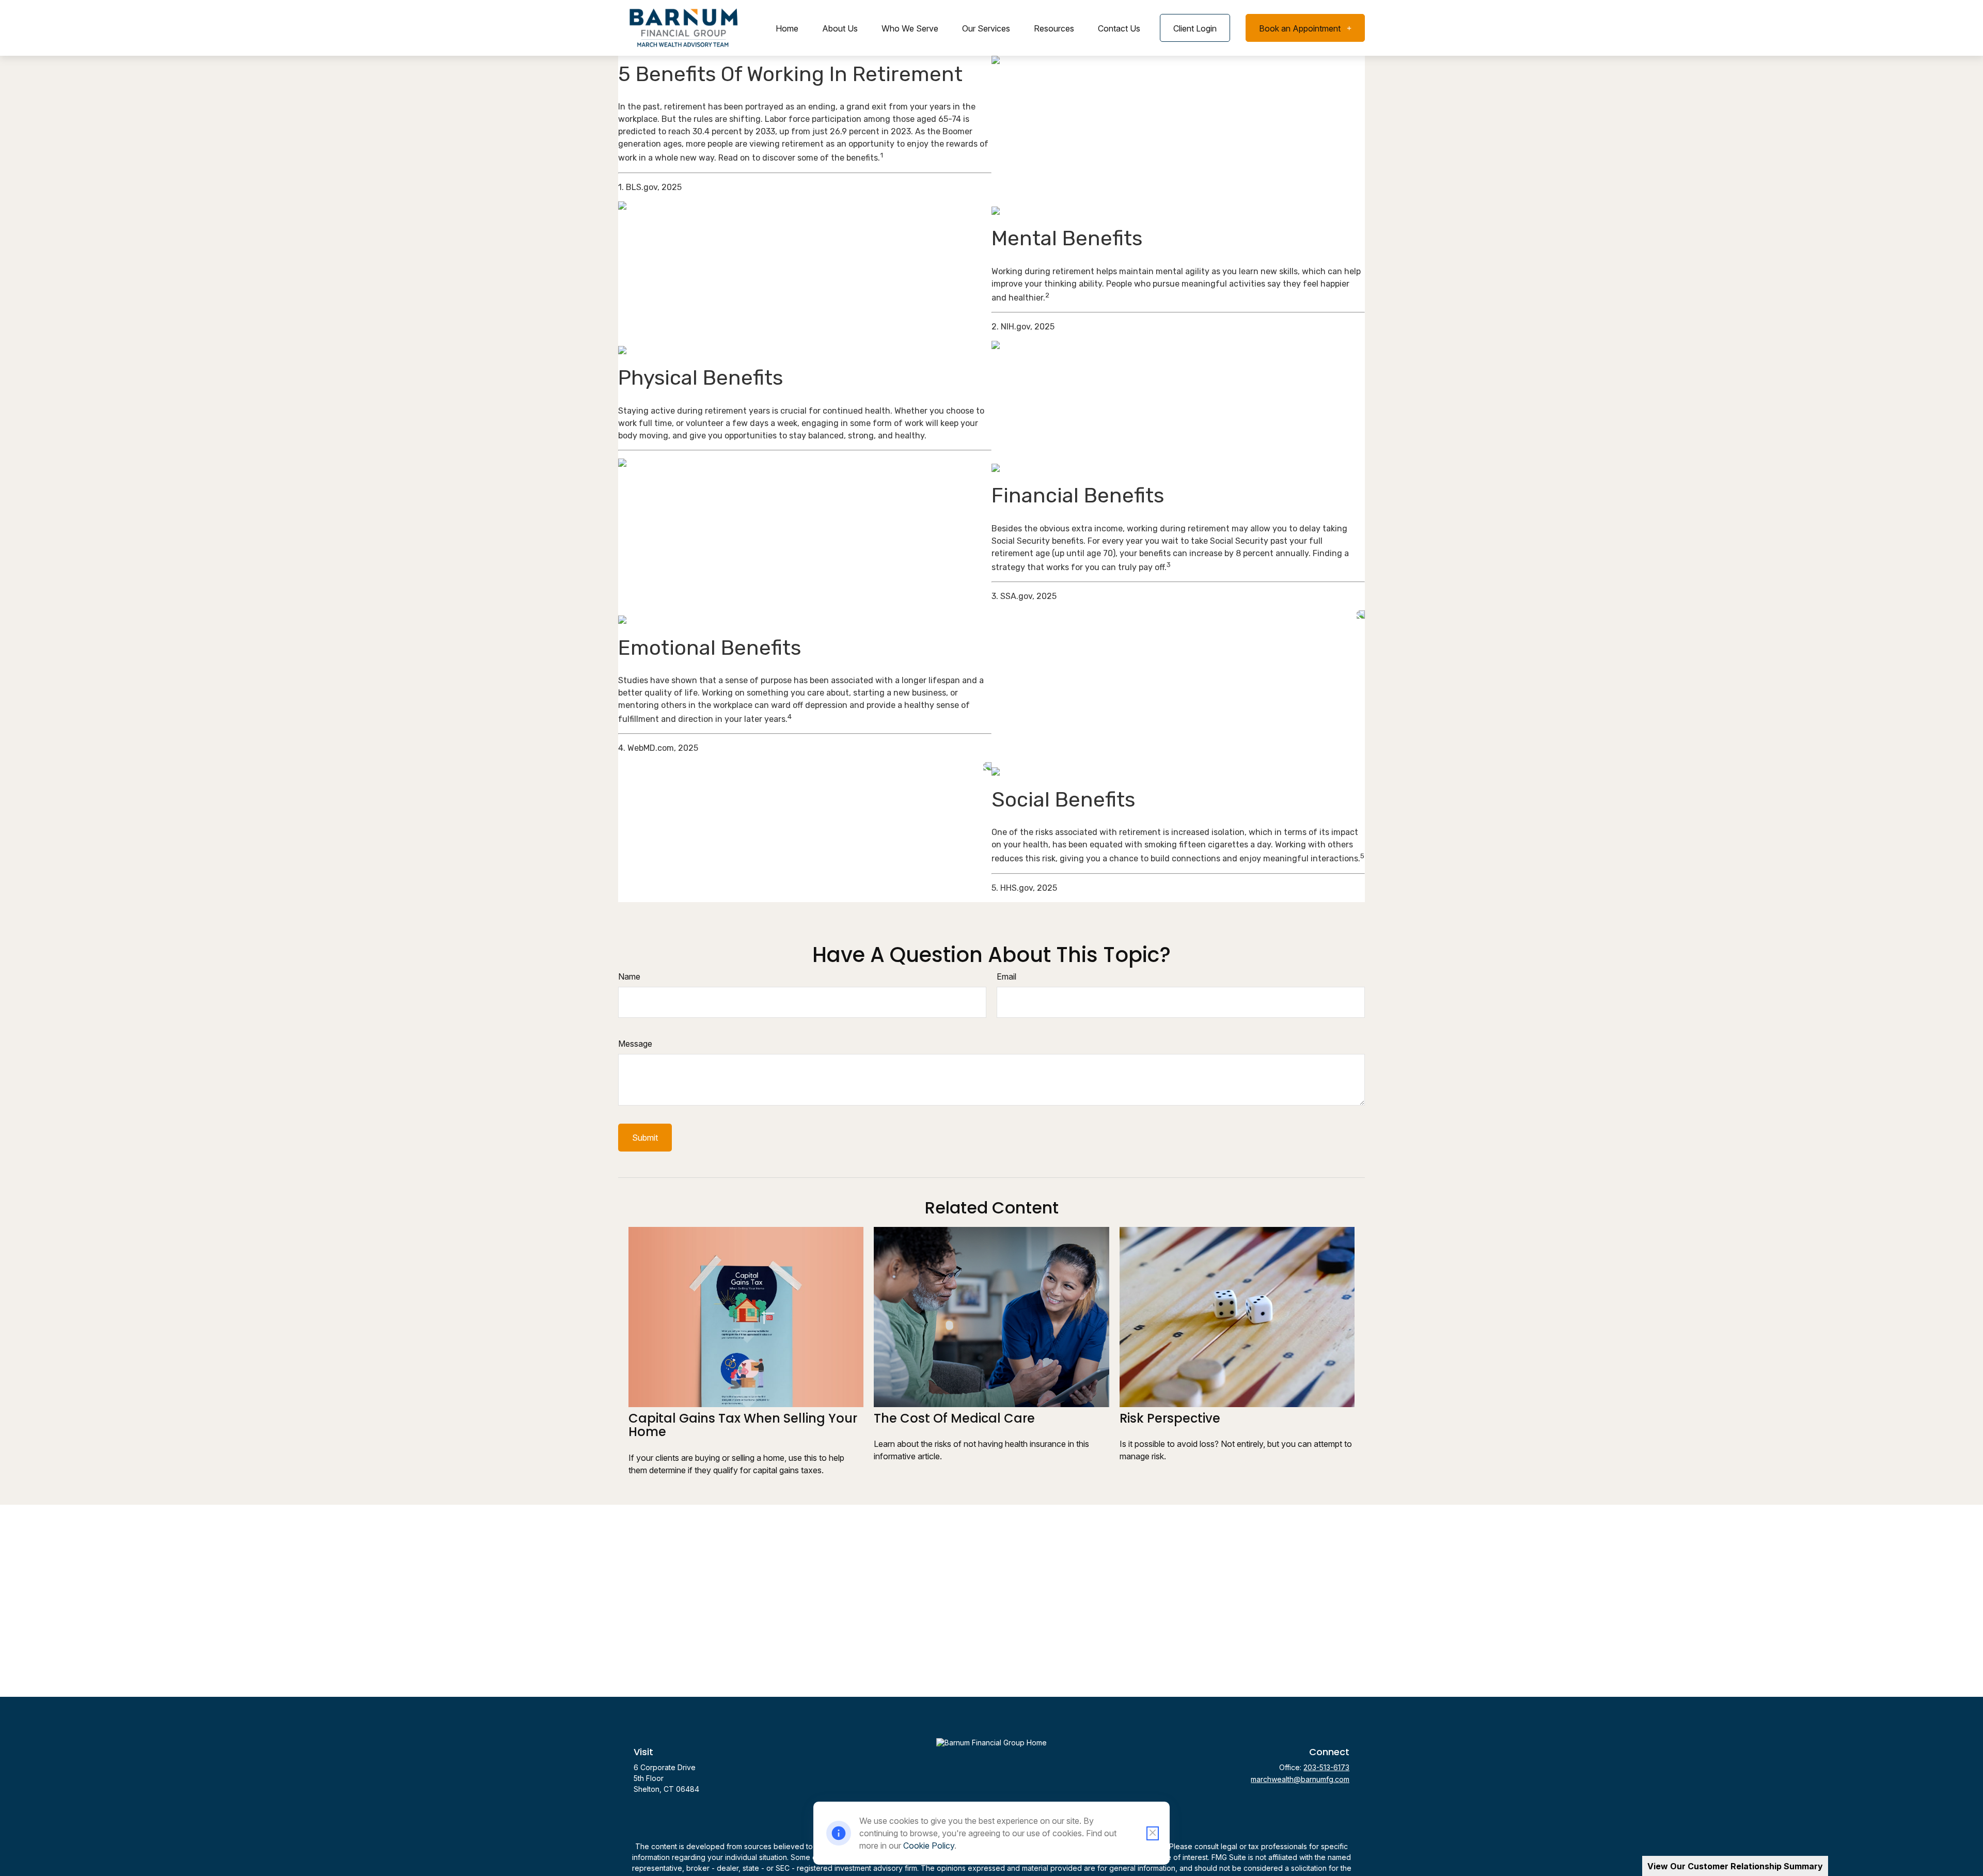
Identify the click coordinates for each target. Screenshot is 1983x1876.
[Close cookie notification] (1153, 1833)
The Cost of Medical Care (954, 1418)
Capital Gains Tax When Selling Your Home (743, 1425)
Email (1006, 976)
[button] (787, 28)
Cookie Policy (929, 1846)
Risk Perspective (1170, 1418)
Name (629, 976)
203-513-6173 (1326, 1767)
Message (635, 1044)
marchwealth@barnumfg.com (1300, 1779)
